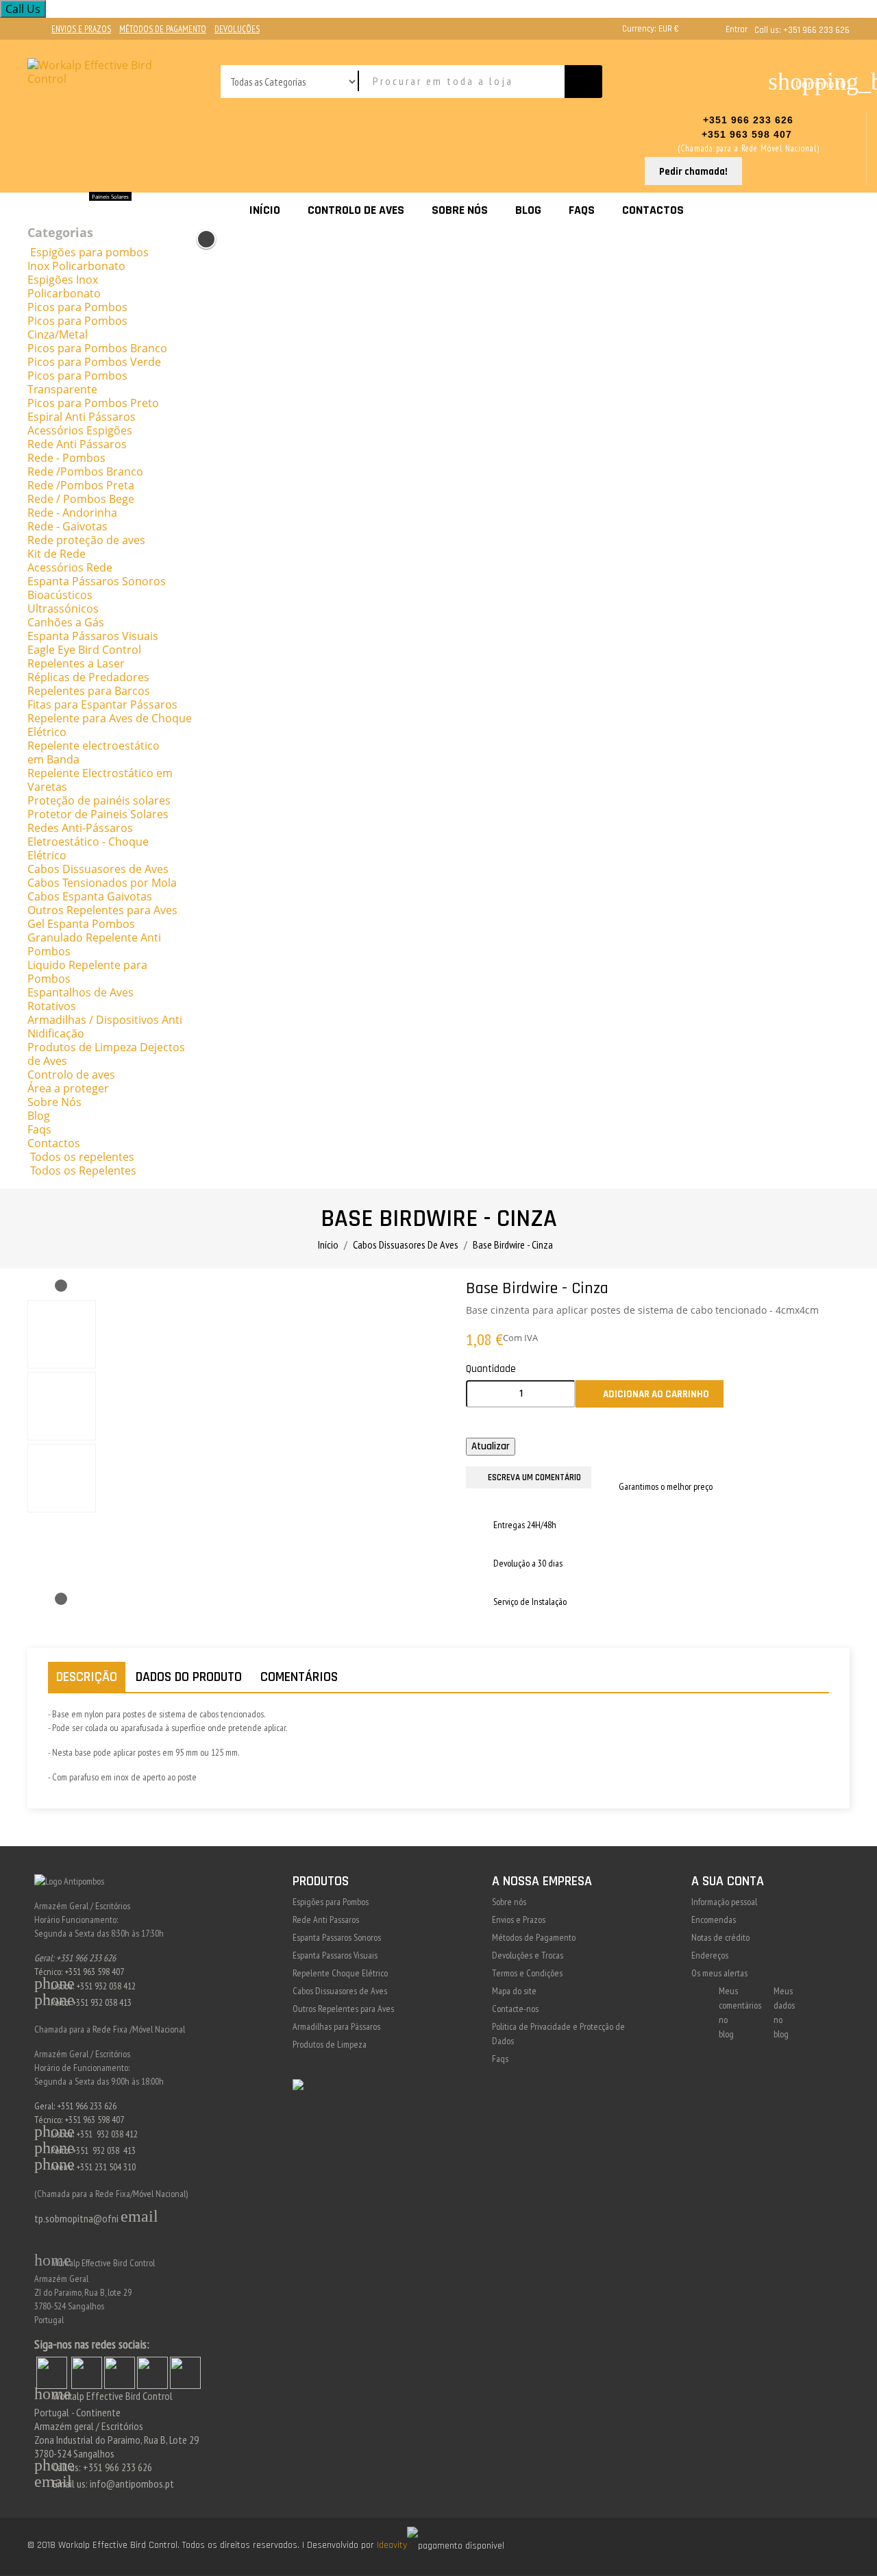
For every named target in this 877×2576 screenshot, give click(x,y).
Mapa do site (514, 1991)
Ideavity (392, 2545)
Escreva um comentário (534, 1477)
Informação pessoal (724, 1902)
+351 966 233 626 (748, 120)
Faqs (500, 2059)
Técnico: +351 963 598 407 (79, 1972)
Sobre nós (509, 1902)
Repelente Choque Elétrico (340, 1973)
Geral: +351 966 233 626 (75, 1958)
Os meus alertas (719, 1973)
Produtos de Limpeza (330, 2044)
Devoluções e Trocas (528, 1955)
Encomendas (714, 1919)
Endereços (710, 1955)
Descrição (87, 1677)
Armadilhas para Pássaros (336, 2026)
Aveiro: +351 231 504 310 (85, 2167)
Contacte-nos (515, 2009)
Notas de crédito (720, 1937)
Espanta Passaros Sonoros (337, 1937)
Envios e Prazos (519, 1919)
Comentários (299, 1677)
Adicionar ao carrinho (650, 1395)
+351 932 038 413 (104, 2150)
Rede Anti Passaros (326, 1919)
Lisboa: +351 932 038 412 (85, 1986)
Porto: (53, 2150)
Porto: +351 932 (69, 2002)
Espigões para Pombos (331, 1902)
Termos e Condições (527, 1973)
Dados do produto (189, 1677)
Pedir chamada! (693, 172)
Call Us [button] (23, 9)
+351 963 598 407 (749, 134)
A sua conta (728, 1881)
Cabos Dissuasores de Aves (340, 1991)
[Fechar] (206, 239)
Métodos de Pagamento (534, 1937)
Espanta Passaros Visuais (335, 1955)
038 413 (118, 2002)
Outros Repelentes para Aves (343, 2009)
